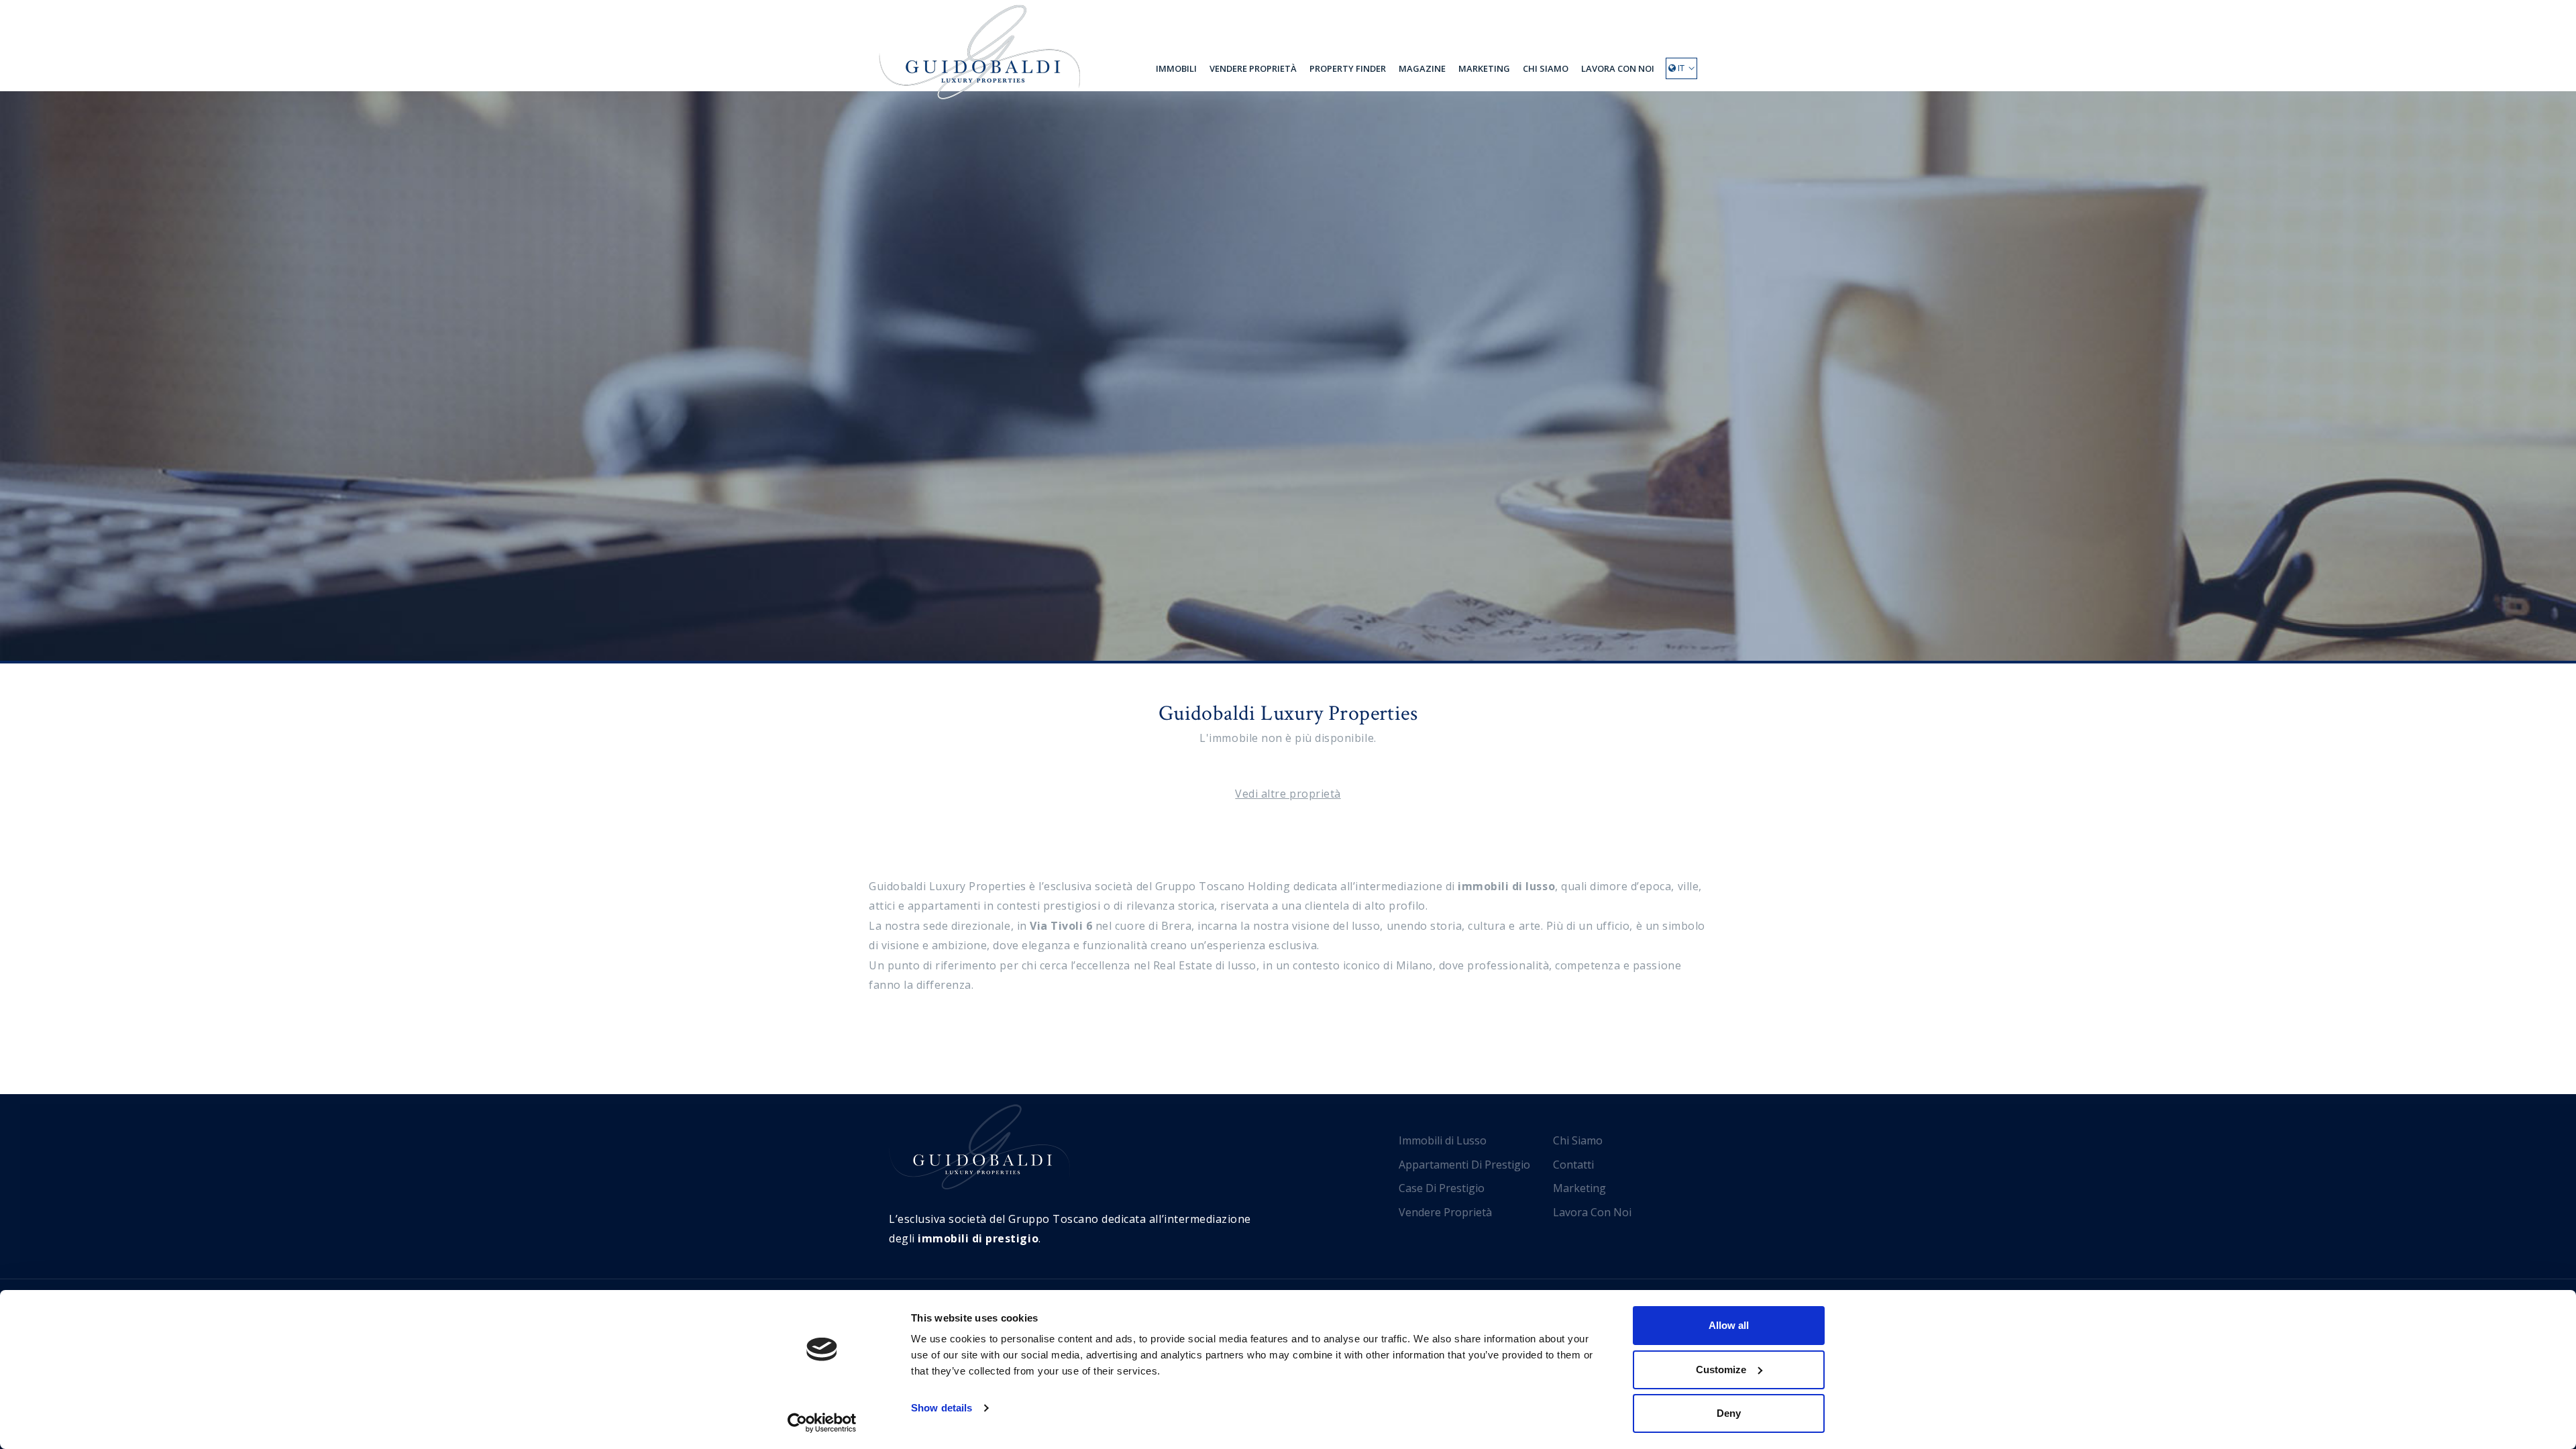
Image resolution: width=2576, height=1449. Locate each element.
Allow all (1729, 1325)
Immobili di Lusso (1443, 1140)
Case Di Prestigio (1442, 1188)
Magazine (1422, 68)
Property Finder (1348, 68)
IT (1680, 68)
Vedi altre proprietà (1288, 794)
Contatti (1573, 1165)
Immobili (1176, 68)
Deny (1729, 1413)
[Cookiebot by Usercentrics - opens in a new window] (822, 1423)
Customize (1721, 1370)
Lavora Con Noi (1618, 68)
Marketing (1484, 68)
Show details (942, 1408)
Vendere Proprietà (1253, 68)
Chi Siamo (1546, 68)
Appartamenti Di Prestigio (1464, 1165)
